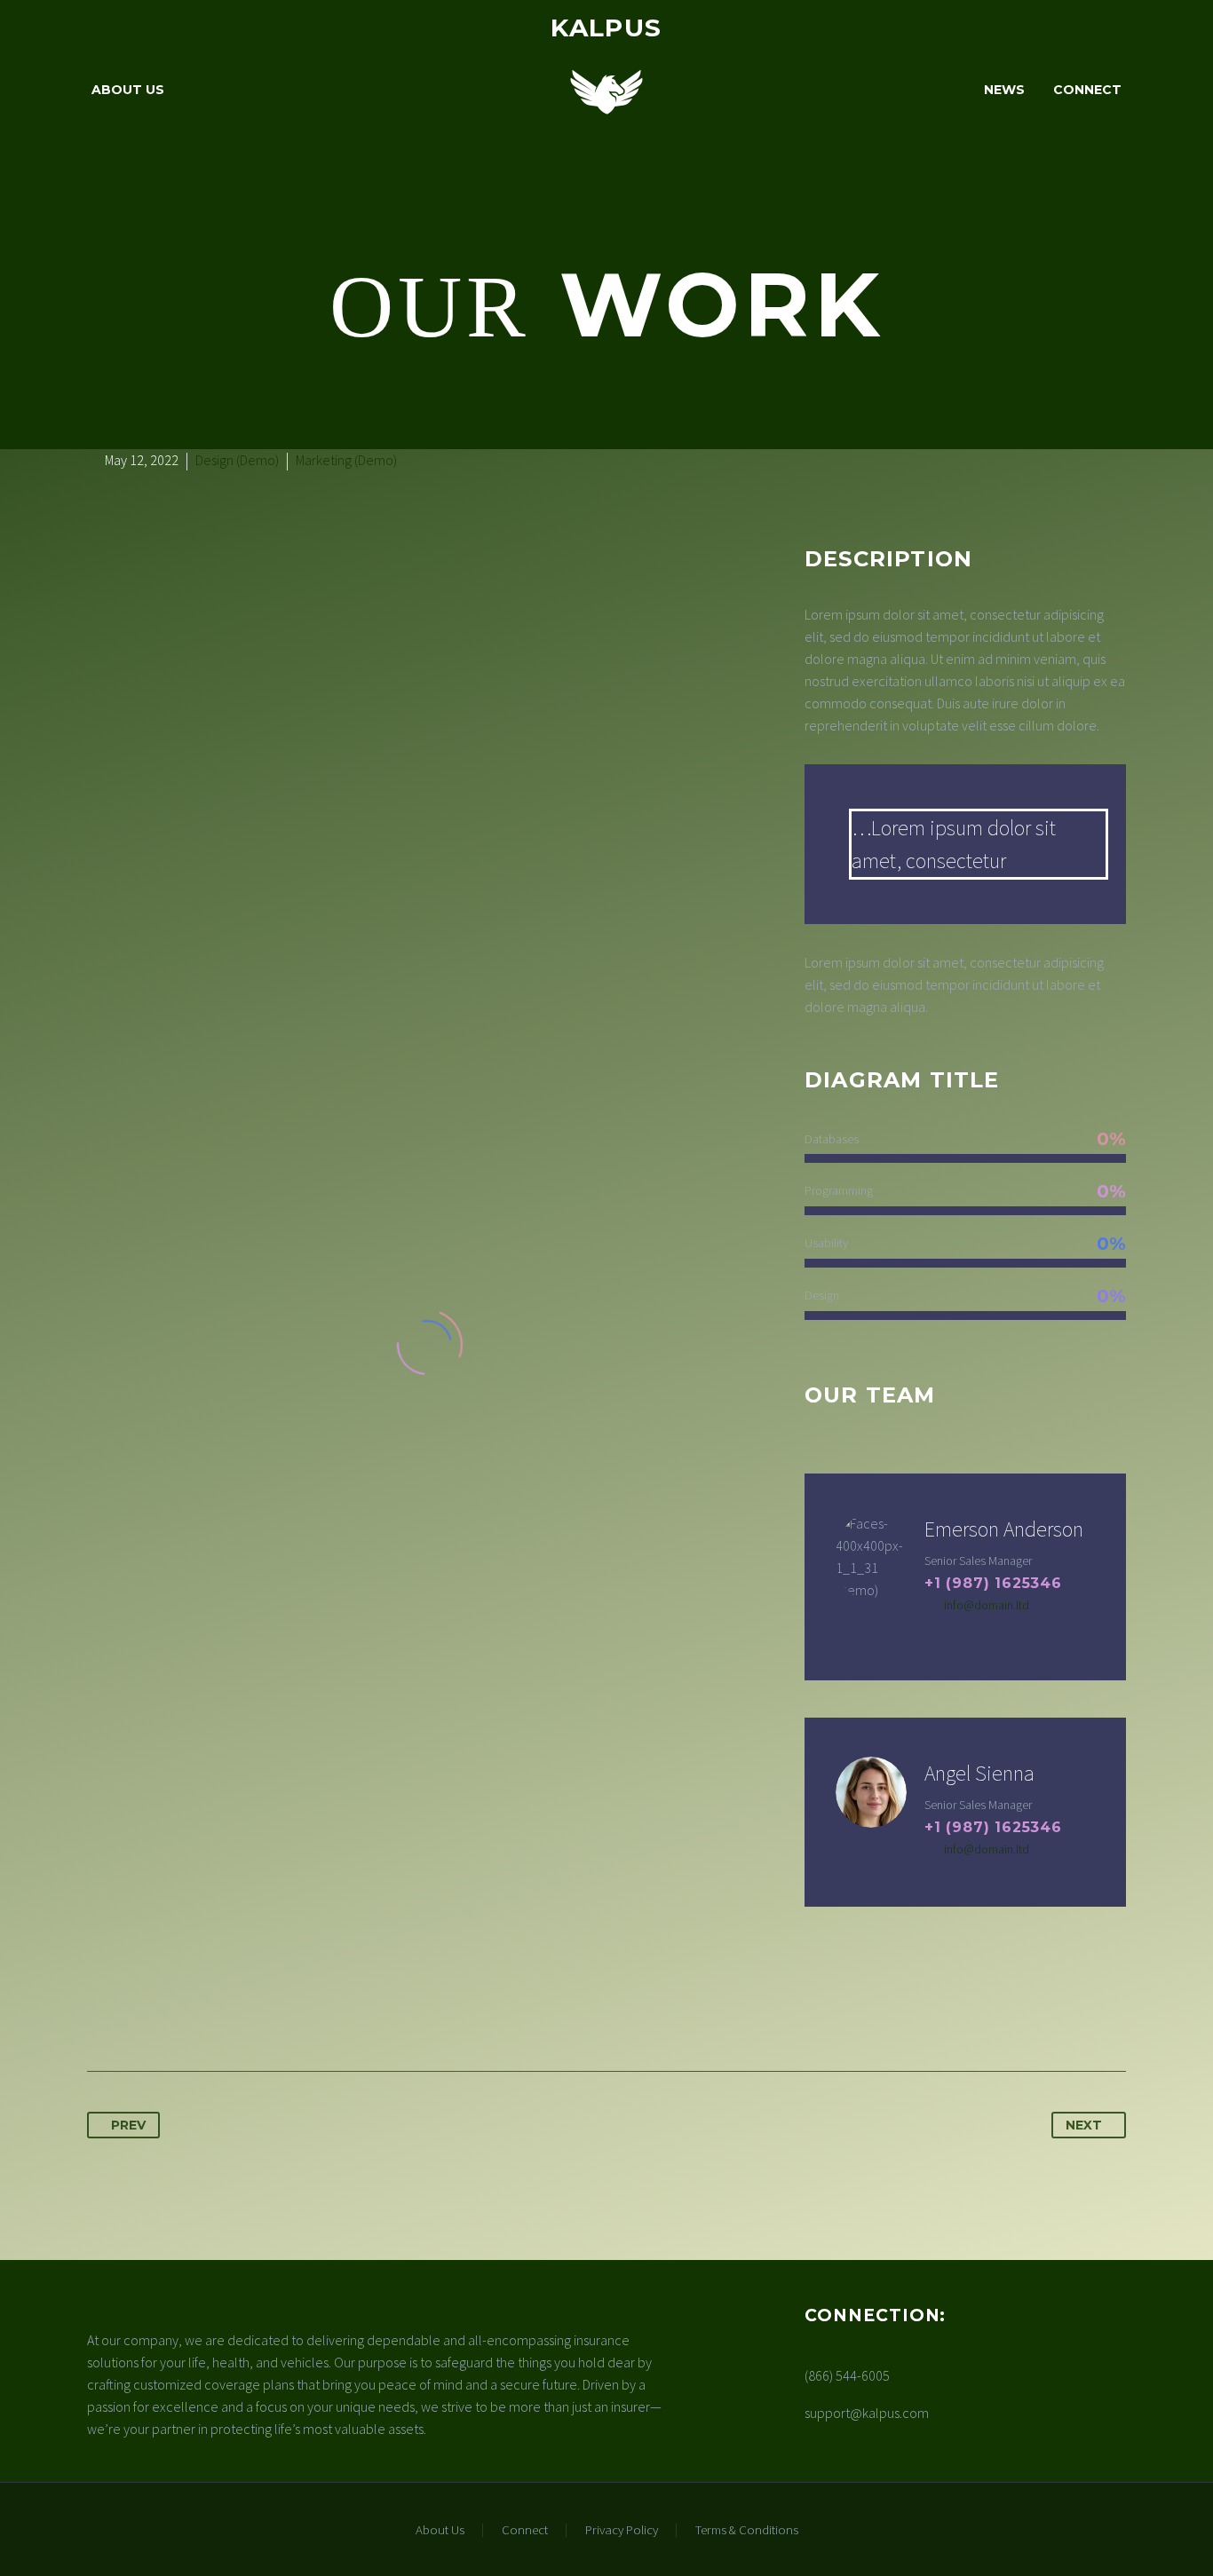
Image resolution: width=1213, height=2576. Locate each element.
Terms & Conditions (747, 2530)
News (1004, 90)
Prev (128, 2125)
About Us (128, 90)
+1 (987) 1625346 (993, 1583)
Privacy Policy (622, 2530)
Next (1084, 2125)
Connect (1087, 90)
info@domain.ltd (987, 1605)
